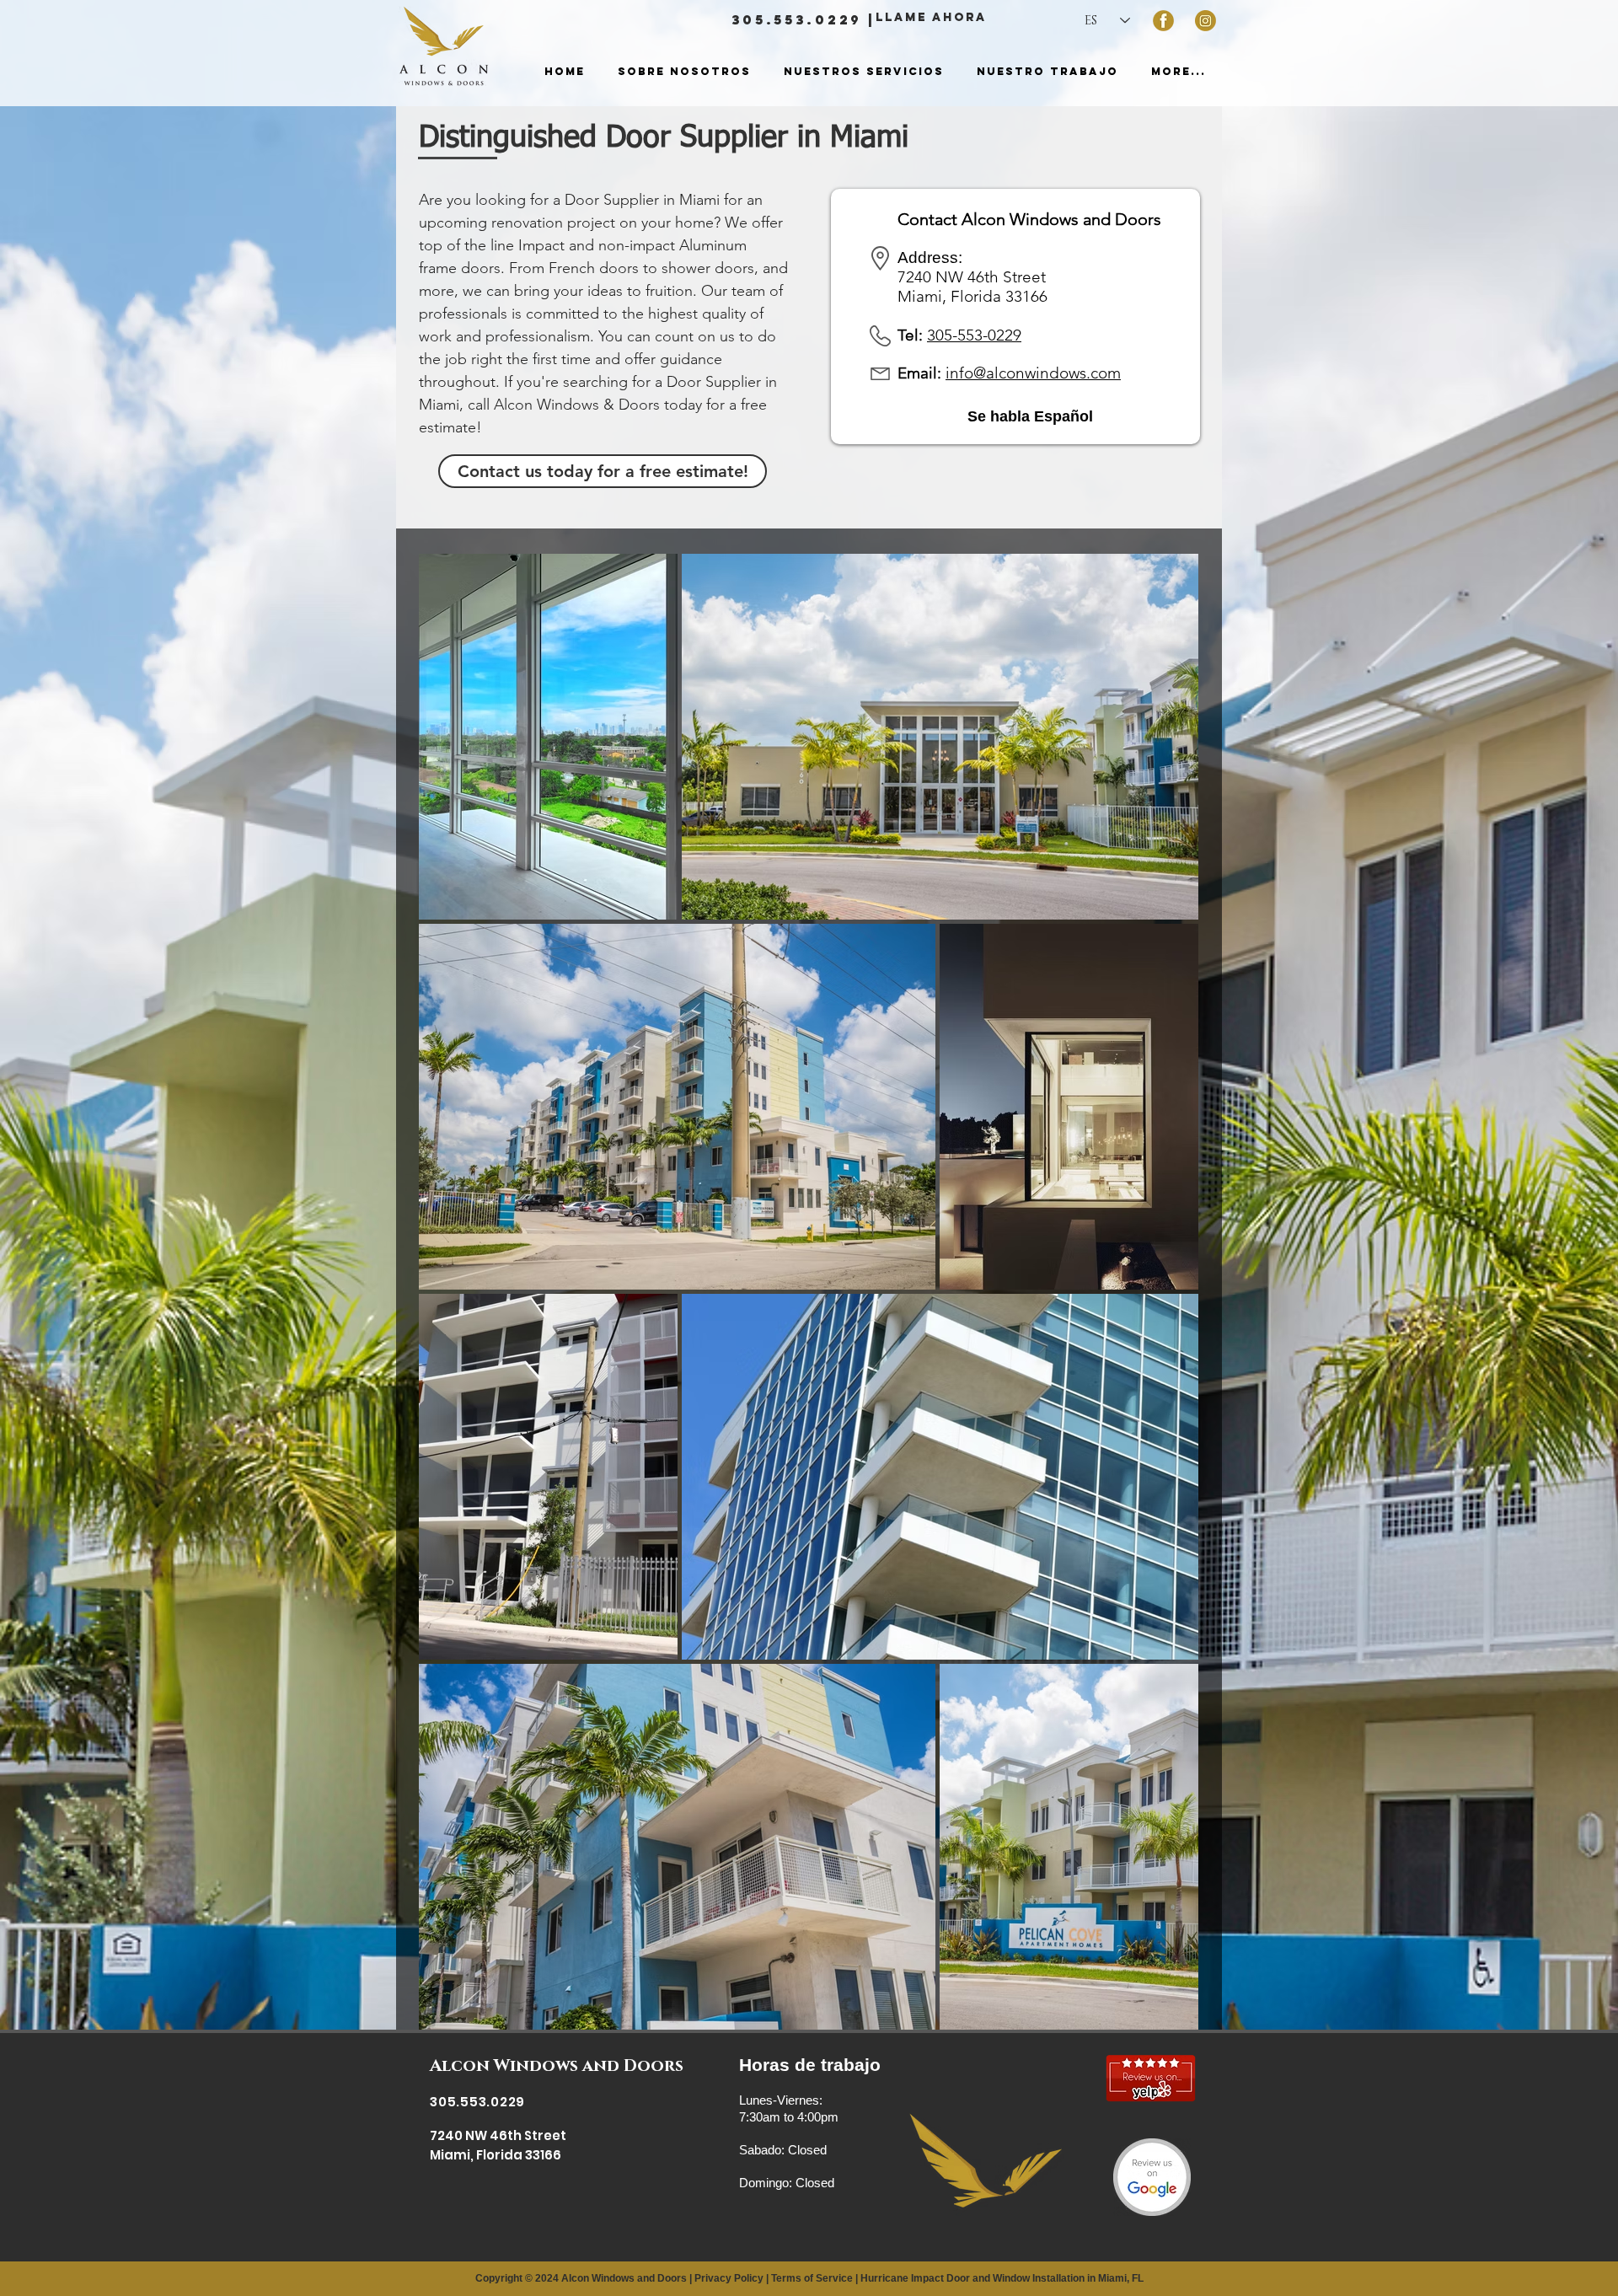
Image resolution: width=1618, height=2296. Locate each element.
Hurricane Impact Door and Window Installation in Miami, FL (1002, 2278)
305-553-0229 (974, 335)
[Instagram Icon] (1205, 21)
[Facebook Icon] (1163, 21)
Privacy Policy (729, 2278)
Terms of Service (812, 2278)
